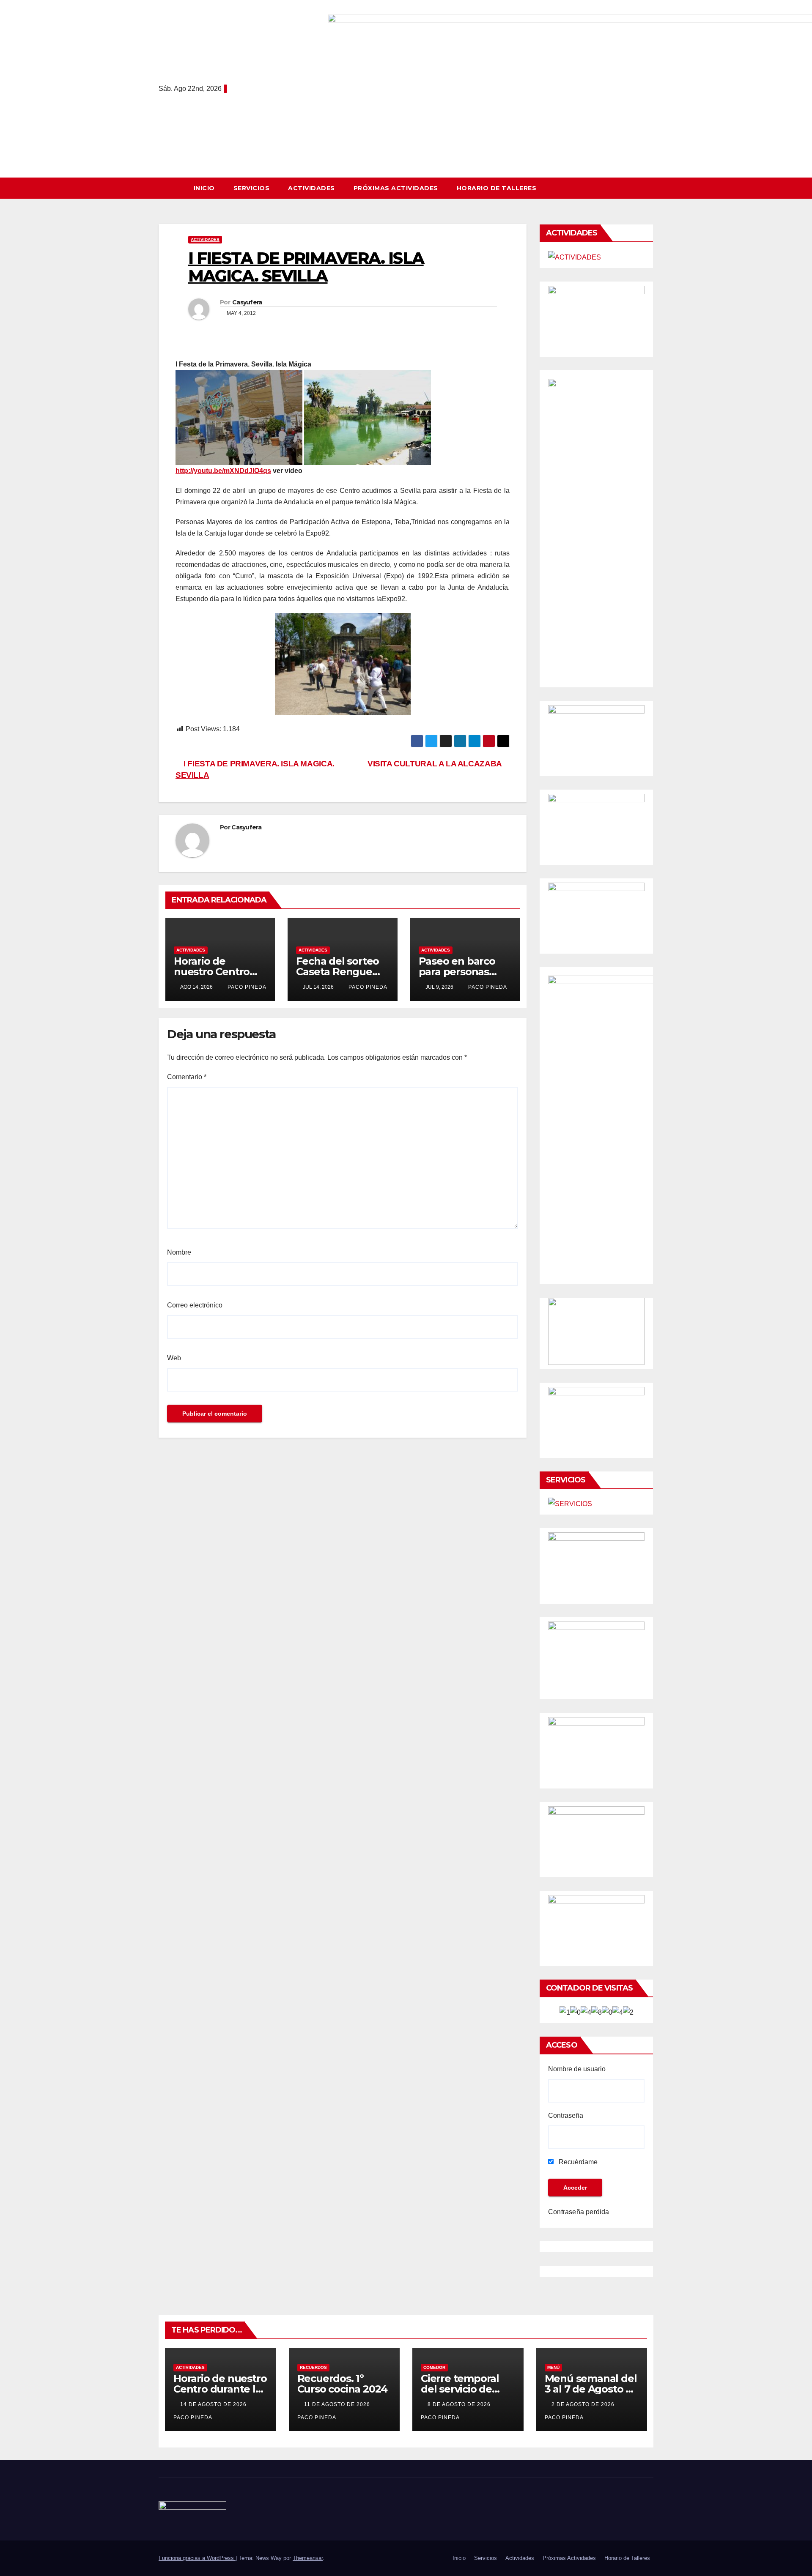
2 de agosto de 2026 (584, 2404)
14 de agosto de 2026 (214, 2404)
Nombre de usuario (577, 2069)
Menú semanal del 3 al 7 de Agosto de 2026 (592, 2389)
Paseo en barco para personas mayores (457, 972)
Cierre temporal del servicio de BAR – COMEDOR (462, 2389)
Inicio (204, 188)
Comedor (434, 2367)
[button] (651, 188)
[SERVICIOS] (570, 1504)
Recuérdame (577, 2162)
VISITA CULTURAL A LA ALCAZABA (435, 764)
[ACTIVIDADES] (575, 257)
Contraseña (566, 2115)
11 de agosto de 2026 (338, 2404)
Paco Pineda (246, 987)
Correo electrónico (195, 1305)
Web (174, 1358)
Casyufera (247, 302)
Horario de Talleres (497, 188)
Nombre (179, 1252)
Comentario (187, 1077)
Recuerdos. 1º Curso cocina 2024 (343, 2384)
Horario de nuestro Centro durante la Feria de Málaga (220, 2389)
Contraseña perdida (579, 2212)
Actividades (311, 188)
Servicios (252, 188)
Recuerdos (313, 2367)
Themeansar (308, 2558)
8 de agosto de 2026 (460, 2404)
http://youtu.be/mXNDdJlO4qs (223, 471)
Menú (553, 2367)
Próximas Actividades (396, 188)
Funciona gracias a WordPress (197, 2558)
